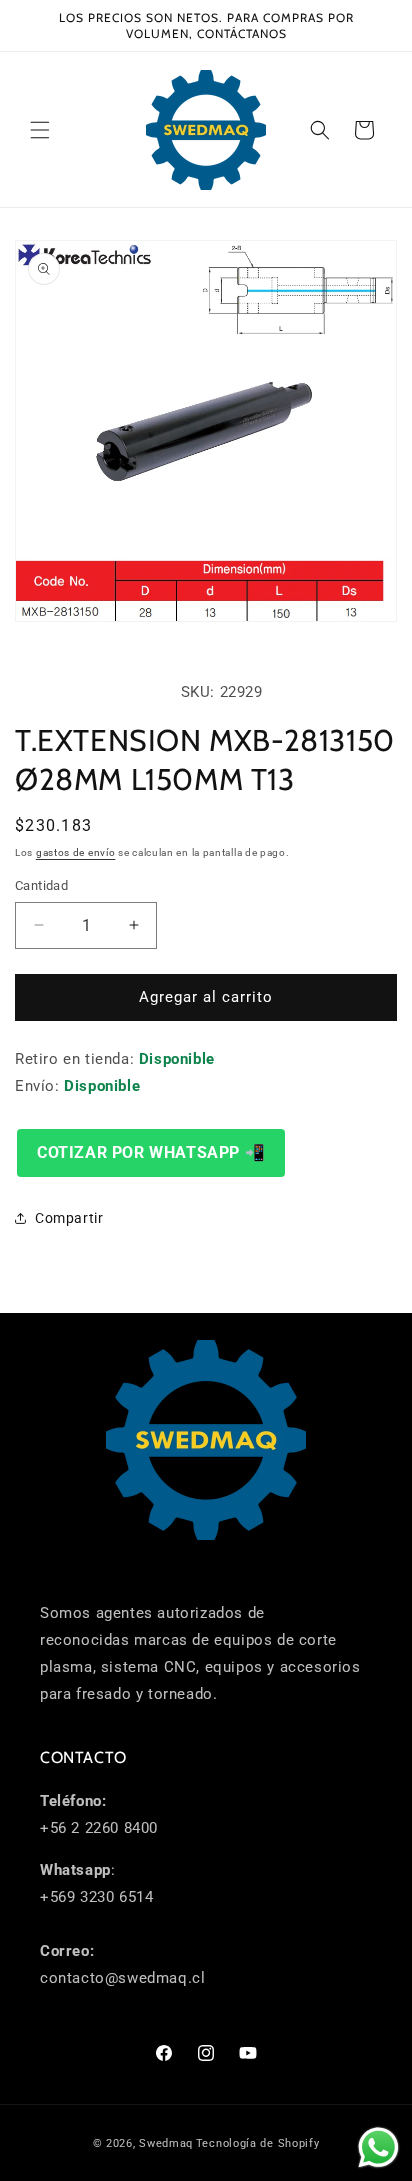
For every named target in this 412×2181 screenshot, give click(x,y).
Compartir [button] (69, 1218)
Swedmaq (166, 2143)
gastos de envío (76, 852)
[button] (40, 130)
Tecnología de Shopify (258, 2143)
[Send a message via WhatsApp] (378, 2147)
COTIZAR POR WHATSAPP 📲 (151, 1152)
